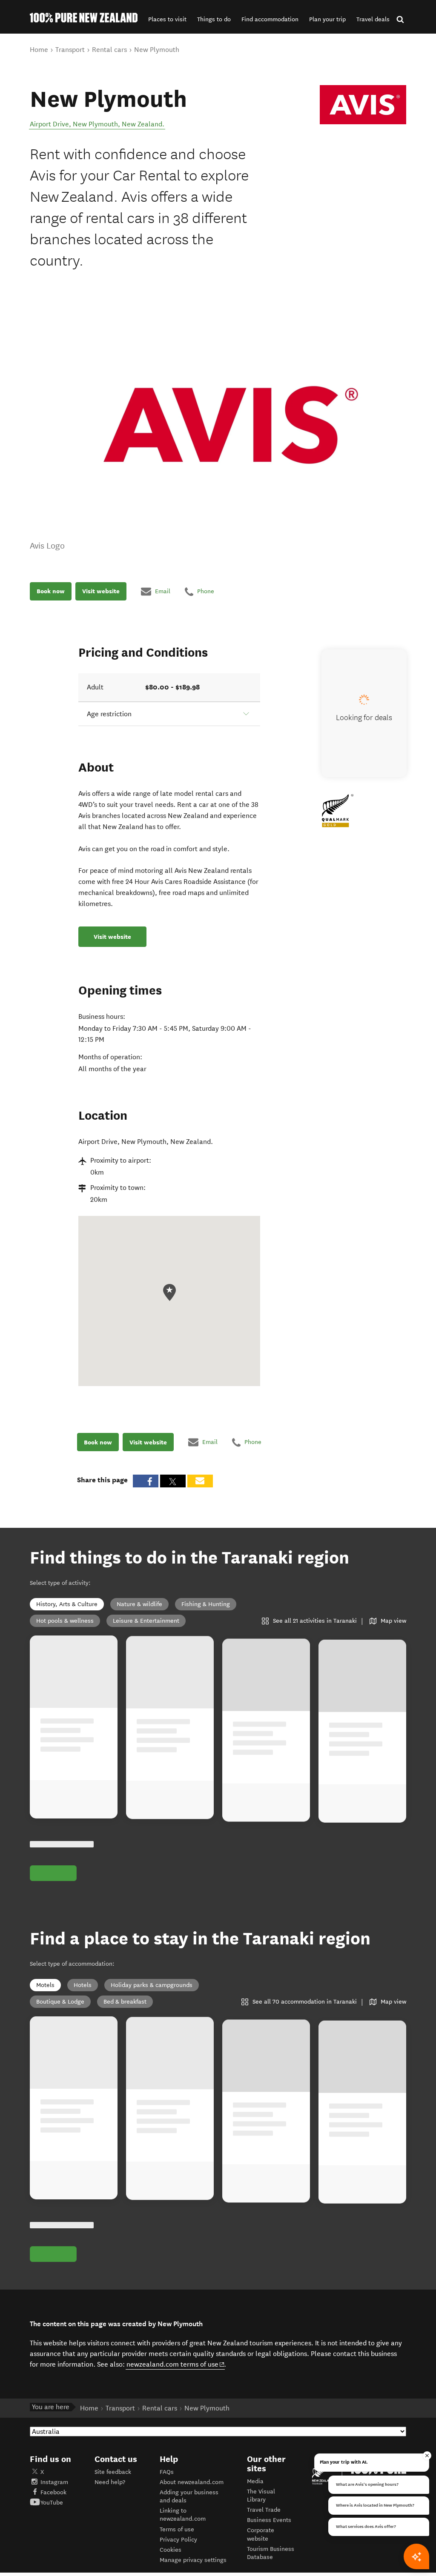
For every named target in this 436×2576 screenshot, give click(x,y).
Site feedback (113, 2472)
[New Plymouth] (363, 105)
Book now (51, 591)
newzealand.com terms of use (176, 2364)
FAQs (167, 2472)
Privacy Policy (178, 2540)
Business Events (269, 2520)
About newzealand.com (192, 2482)
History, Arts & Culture (67, 1604)
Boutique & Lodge (60, 2002)
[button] (167, 19)
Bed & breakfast (125, 2002)
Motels (45, 1985)
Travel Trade (264, 2510)
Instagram (54, 2482)
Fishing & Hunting (206, 1604)
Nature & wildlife (139, 1604)
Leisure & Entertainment (146, 1621)
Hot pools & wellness (65, 1621)
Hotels (83, 1985)
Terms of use (177, 2529)
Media (255, 2481)
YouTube (52, 2503)
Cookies (171, 2550)
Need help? (110, 2482)
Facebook (53, 2492)
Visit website (101, 591)
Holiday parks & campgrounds (152, 1985)
